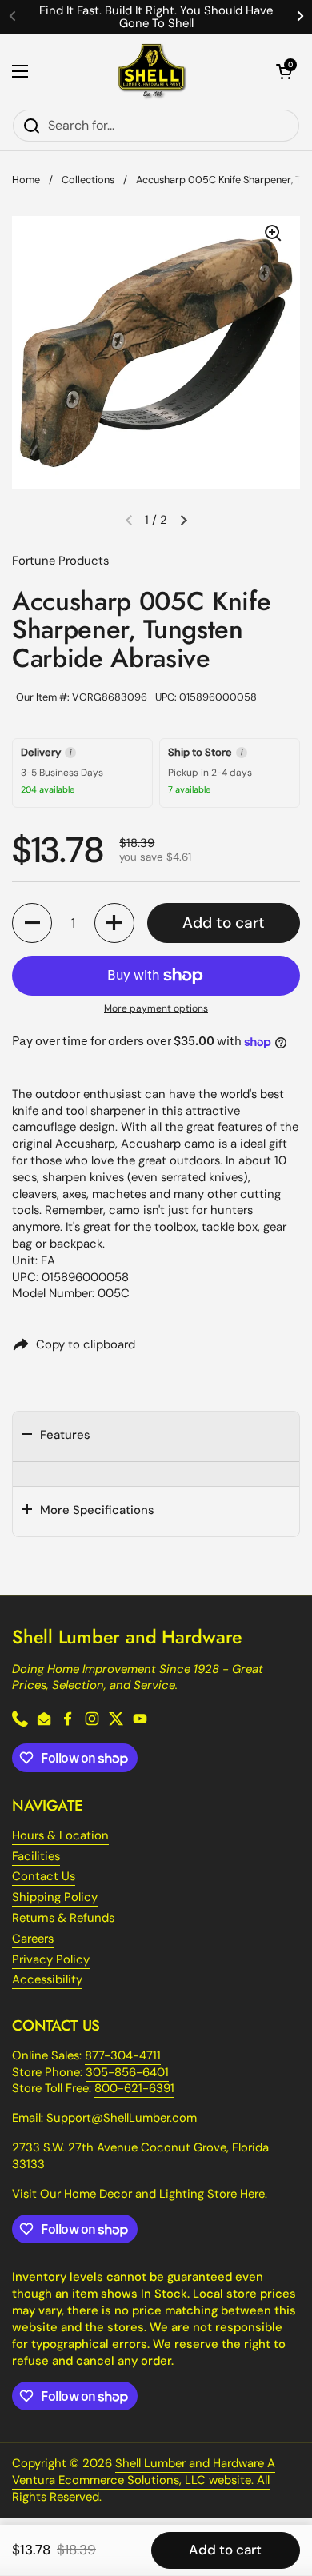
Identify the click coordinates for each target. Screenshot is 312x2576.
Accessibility (47, 1979)
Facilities (36, 1856)
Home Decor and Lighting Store (152, 2194)
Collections (88, 180)
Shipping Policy (55, 1897)
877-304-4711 (123, 2055)
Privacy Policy (51, 1959)
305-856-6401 (127, 2072)
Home (26, 180)
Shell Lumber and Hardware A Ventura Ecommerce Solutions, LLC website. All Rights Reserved (144, 2480)
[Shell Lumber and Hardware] (152, 72)
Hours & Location (60, 1835)
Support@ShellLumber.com (122, 2118)
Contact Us (44, 1876)
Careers (33, 1939)
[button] (284, 71)
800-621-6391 (134, 2088)
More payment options (156, 1008)
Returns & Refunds (63, 1918)
